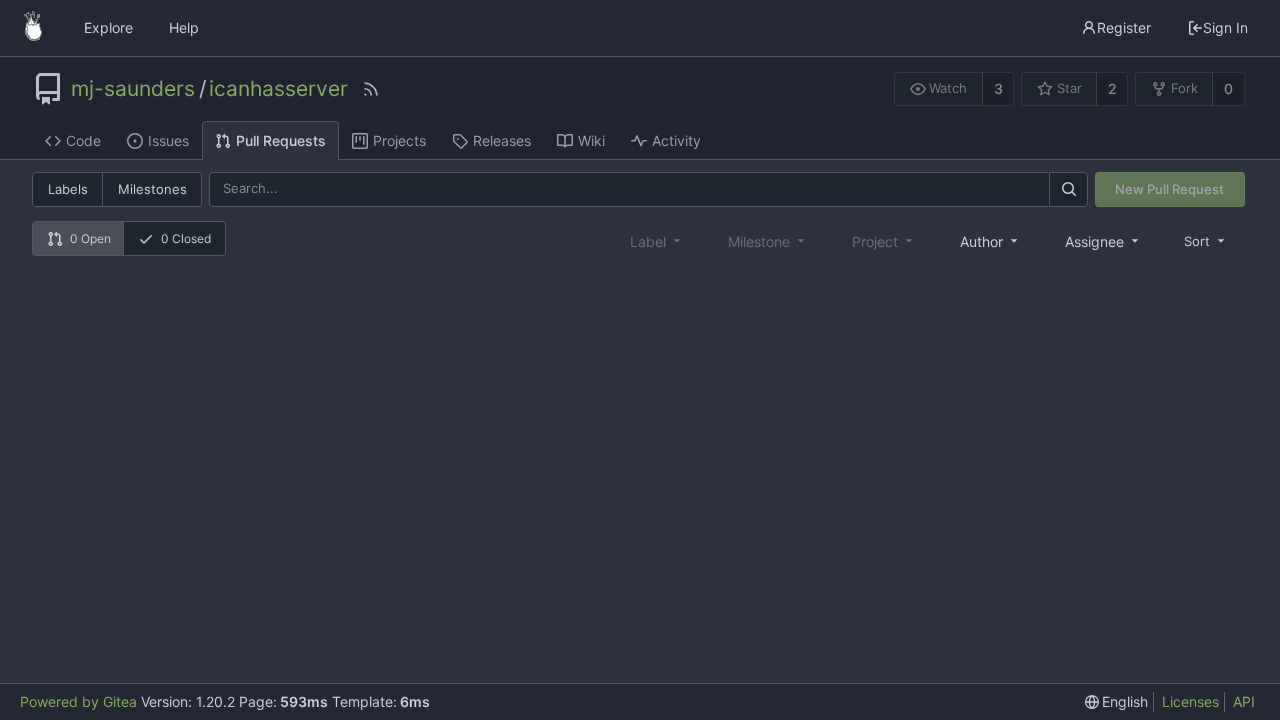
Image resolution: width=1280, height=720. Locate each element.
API (1244, 701)
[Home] (33, 28)
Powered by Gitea (78, 701)
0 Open (90, 238)
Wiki (591, 140)
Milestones (152, 189)
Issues (168, 140)
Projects (399, 140)
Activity (676, 140)
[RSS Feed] (371, 89)
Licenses (1190, 701)
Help (184, 27)
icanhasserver (278, 89)
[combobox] (990, 241)
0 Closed (186, 238)
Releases (502, 140)
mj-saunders (133, 89)
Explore (108, 27)
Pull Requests (281, 140)
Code (83, 140)
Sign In (1225, 27)
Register (1124, 27)
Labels (68, 189)
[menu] (1206, 240)
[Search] (1068, 189)
